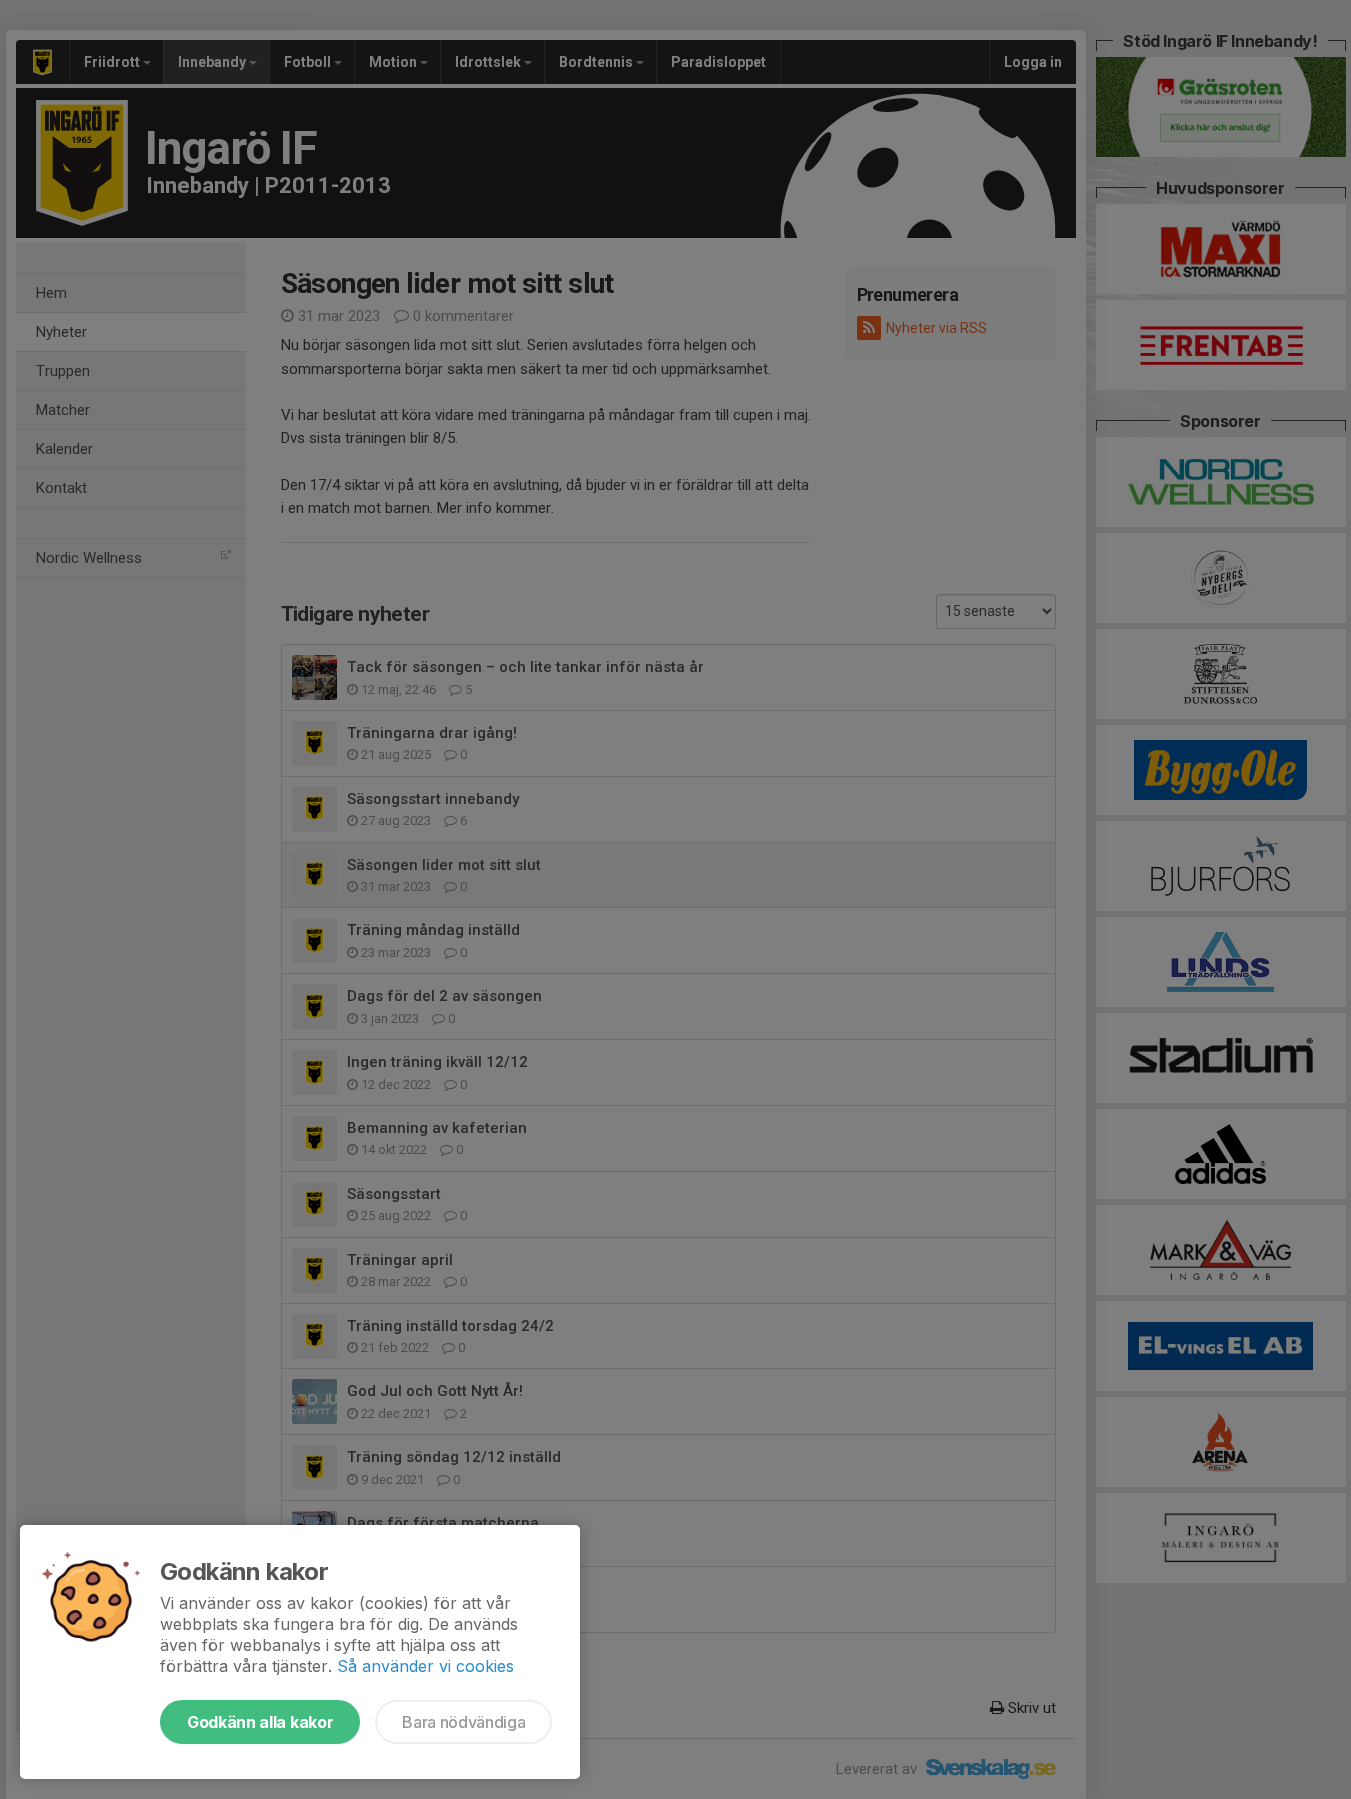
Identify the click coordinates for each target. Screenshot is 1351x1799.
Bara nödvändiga (463, 1722)
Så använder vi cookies (425, 1666)
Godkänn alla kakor (260, 1722)
